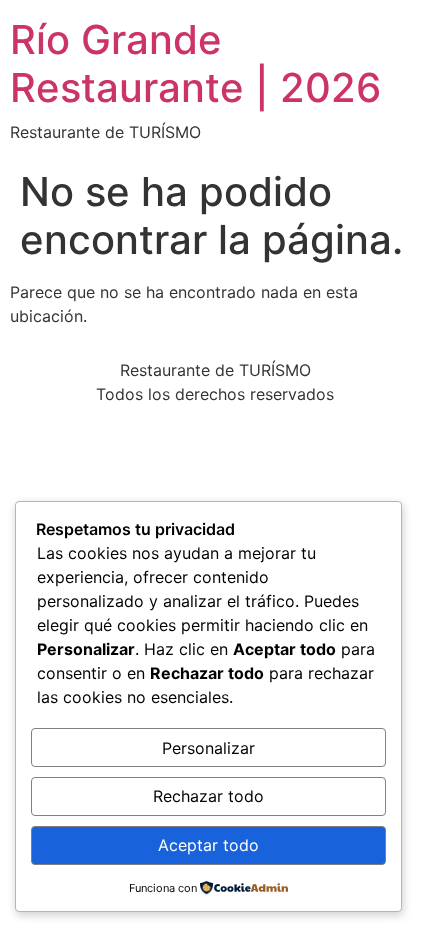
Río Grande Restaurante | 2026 (195, 63)
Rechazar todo (208, 796)
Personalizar (208, 748)
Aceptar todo (208, 845)
